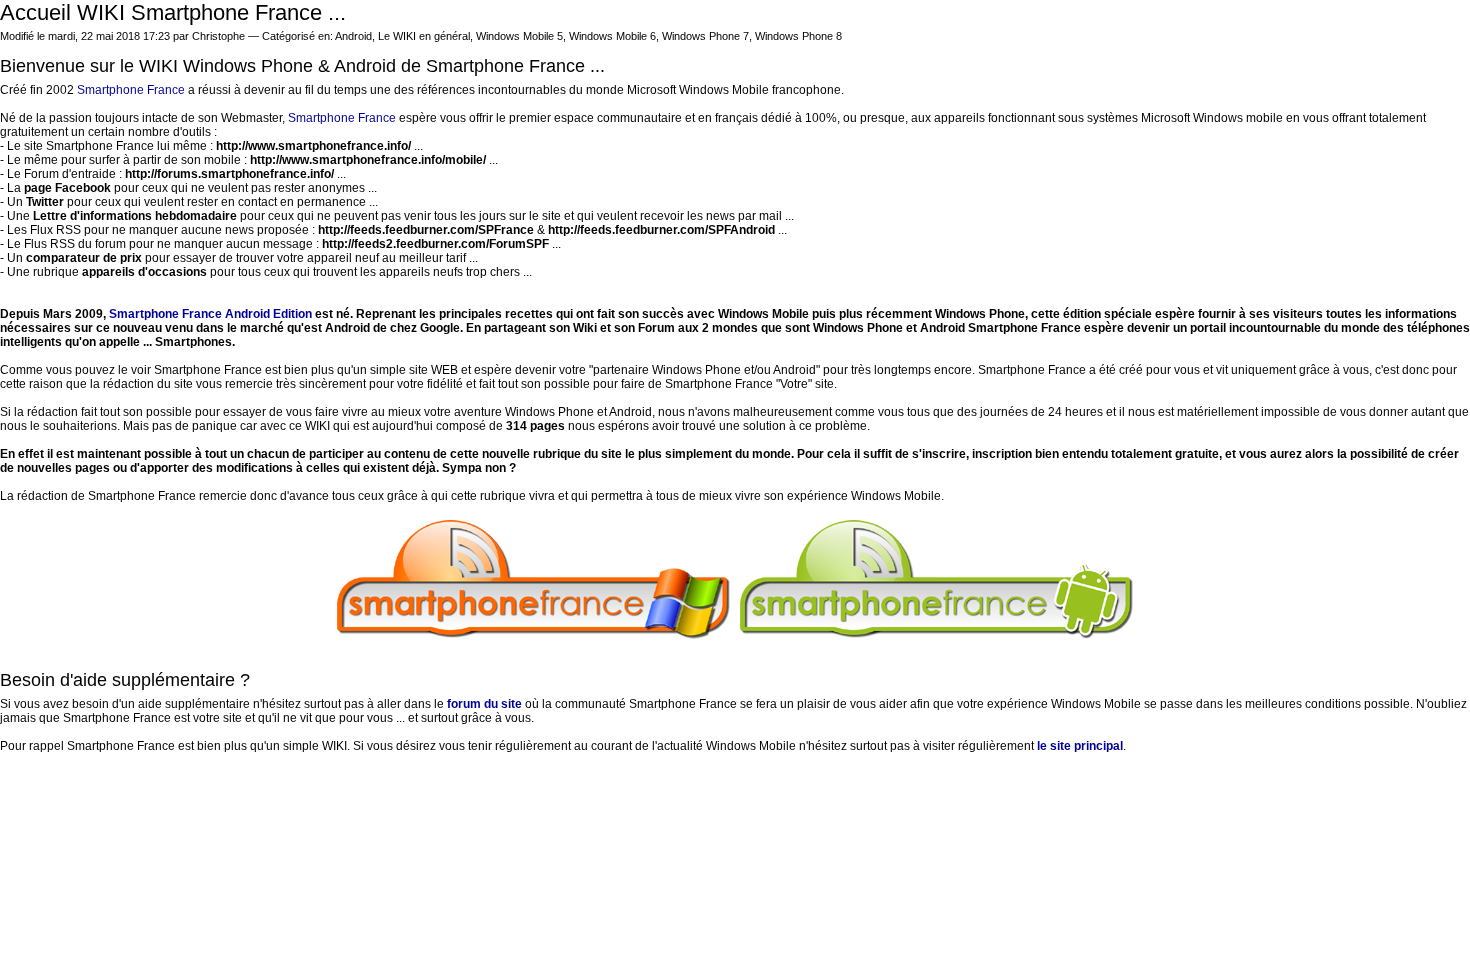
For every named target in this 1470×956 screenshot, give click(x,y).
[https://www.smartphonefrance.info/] (534, 635)
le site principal (1080, 746)
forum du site (484, 704)
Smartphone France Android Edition (210, 314)
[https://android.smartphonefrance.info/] (937, 635)
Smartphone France (131, 90)
